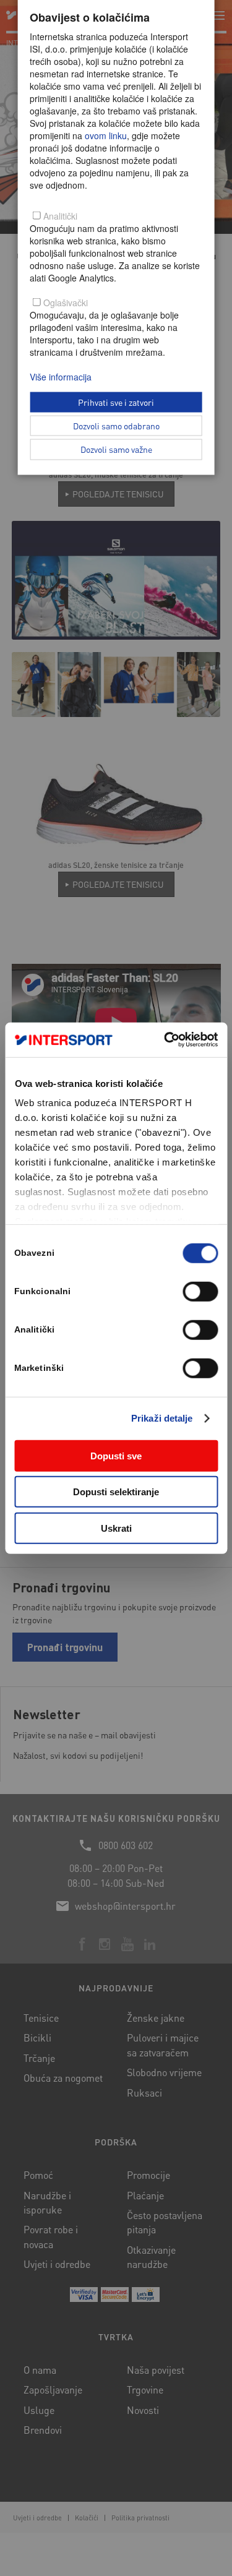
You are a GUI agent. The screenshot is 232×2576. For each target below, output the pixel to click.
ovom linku (106, 135)
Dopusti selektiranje (116, 1492)
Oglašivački (66, 303)
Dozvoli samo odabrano (116, 425)
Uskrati (116, 1528)
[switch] (200, 1291)
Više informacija (61, 377)
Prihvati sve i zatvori (116, 401)
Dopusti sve (116, 1455)
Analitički (60, 216)
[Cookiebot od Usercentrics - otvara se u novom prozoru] (165, 1040)
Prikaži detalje (162, 1418)
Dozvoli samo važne (116, 449)
